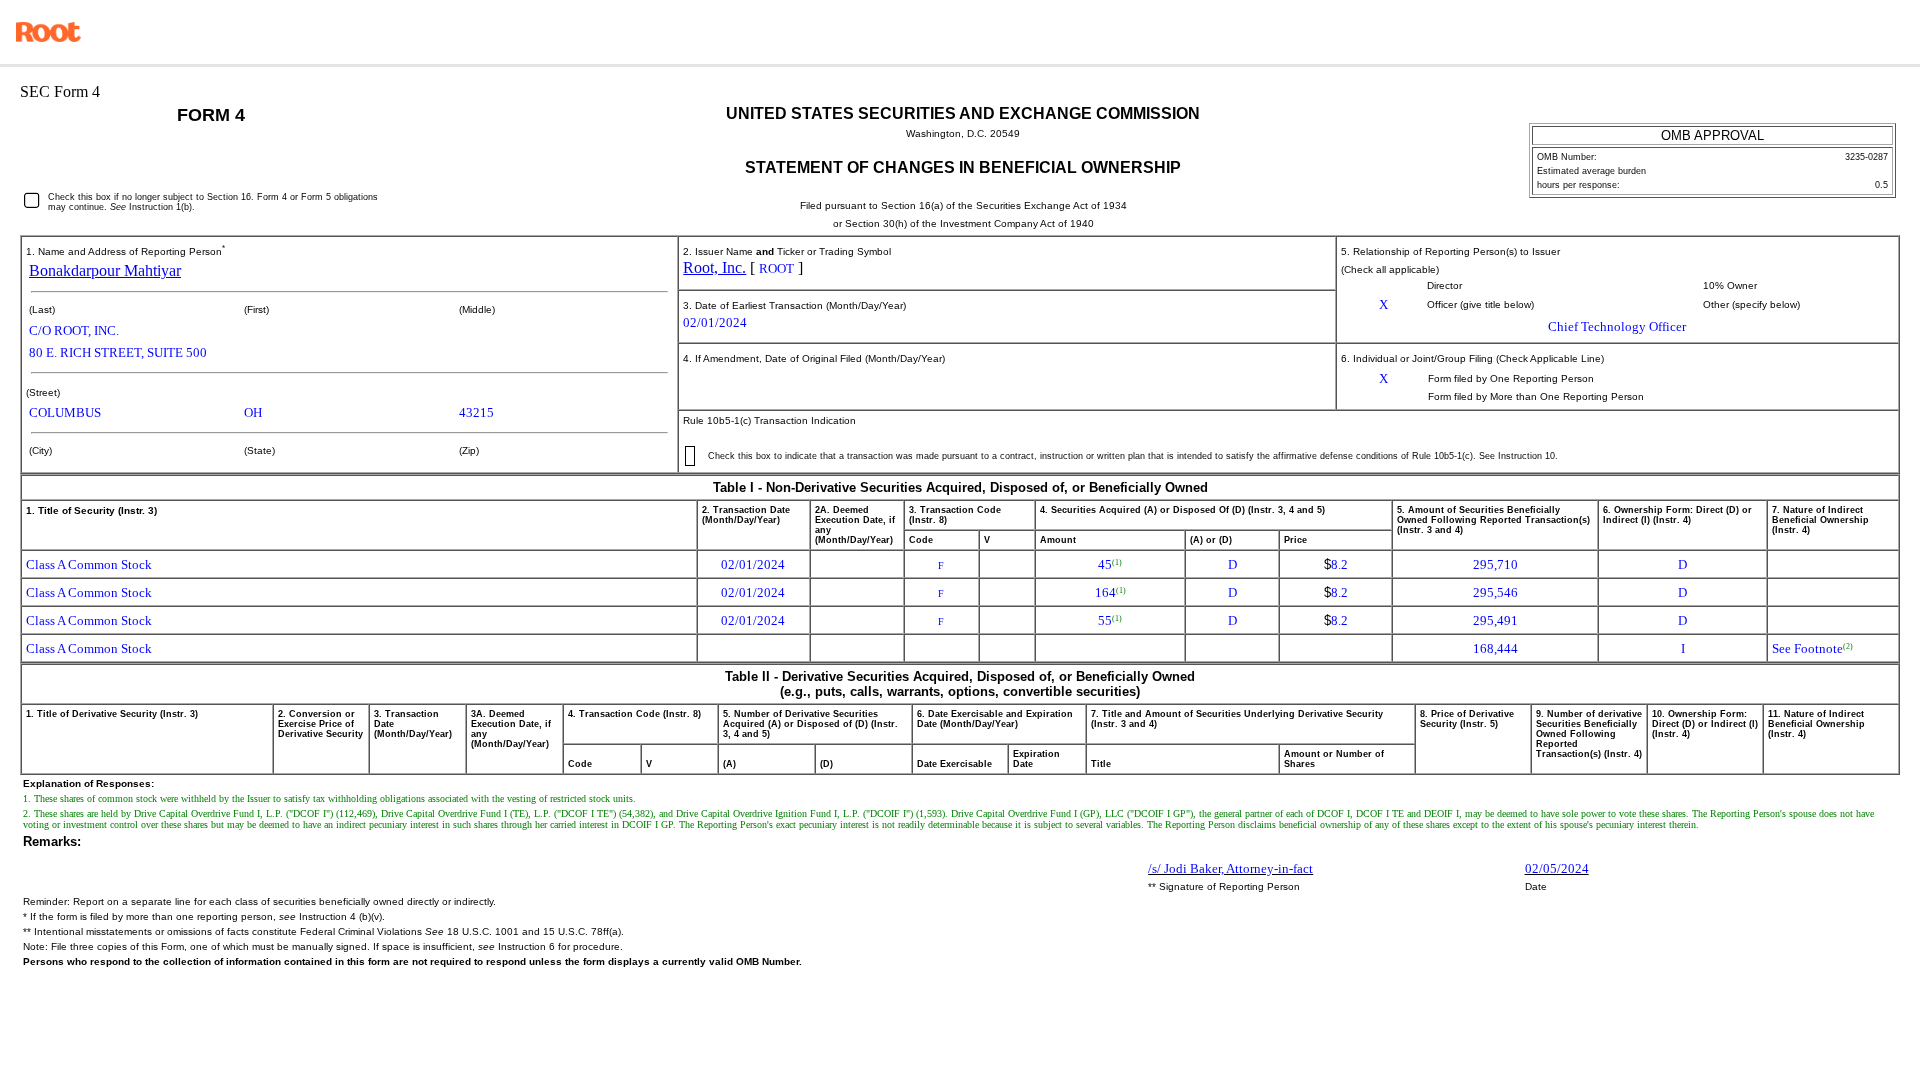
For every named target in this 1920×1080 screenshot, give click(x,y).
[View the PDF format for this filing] (1862, 32)
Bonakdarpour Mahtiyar (105, 270)
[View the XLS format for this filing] (1890, 32)
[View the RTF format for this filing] (1834, 32)
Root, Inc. (714, 267)
